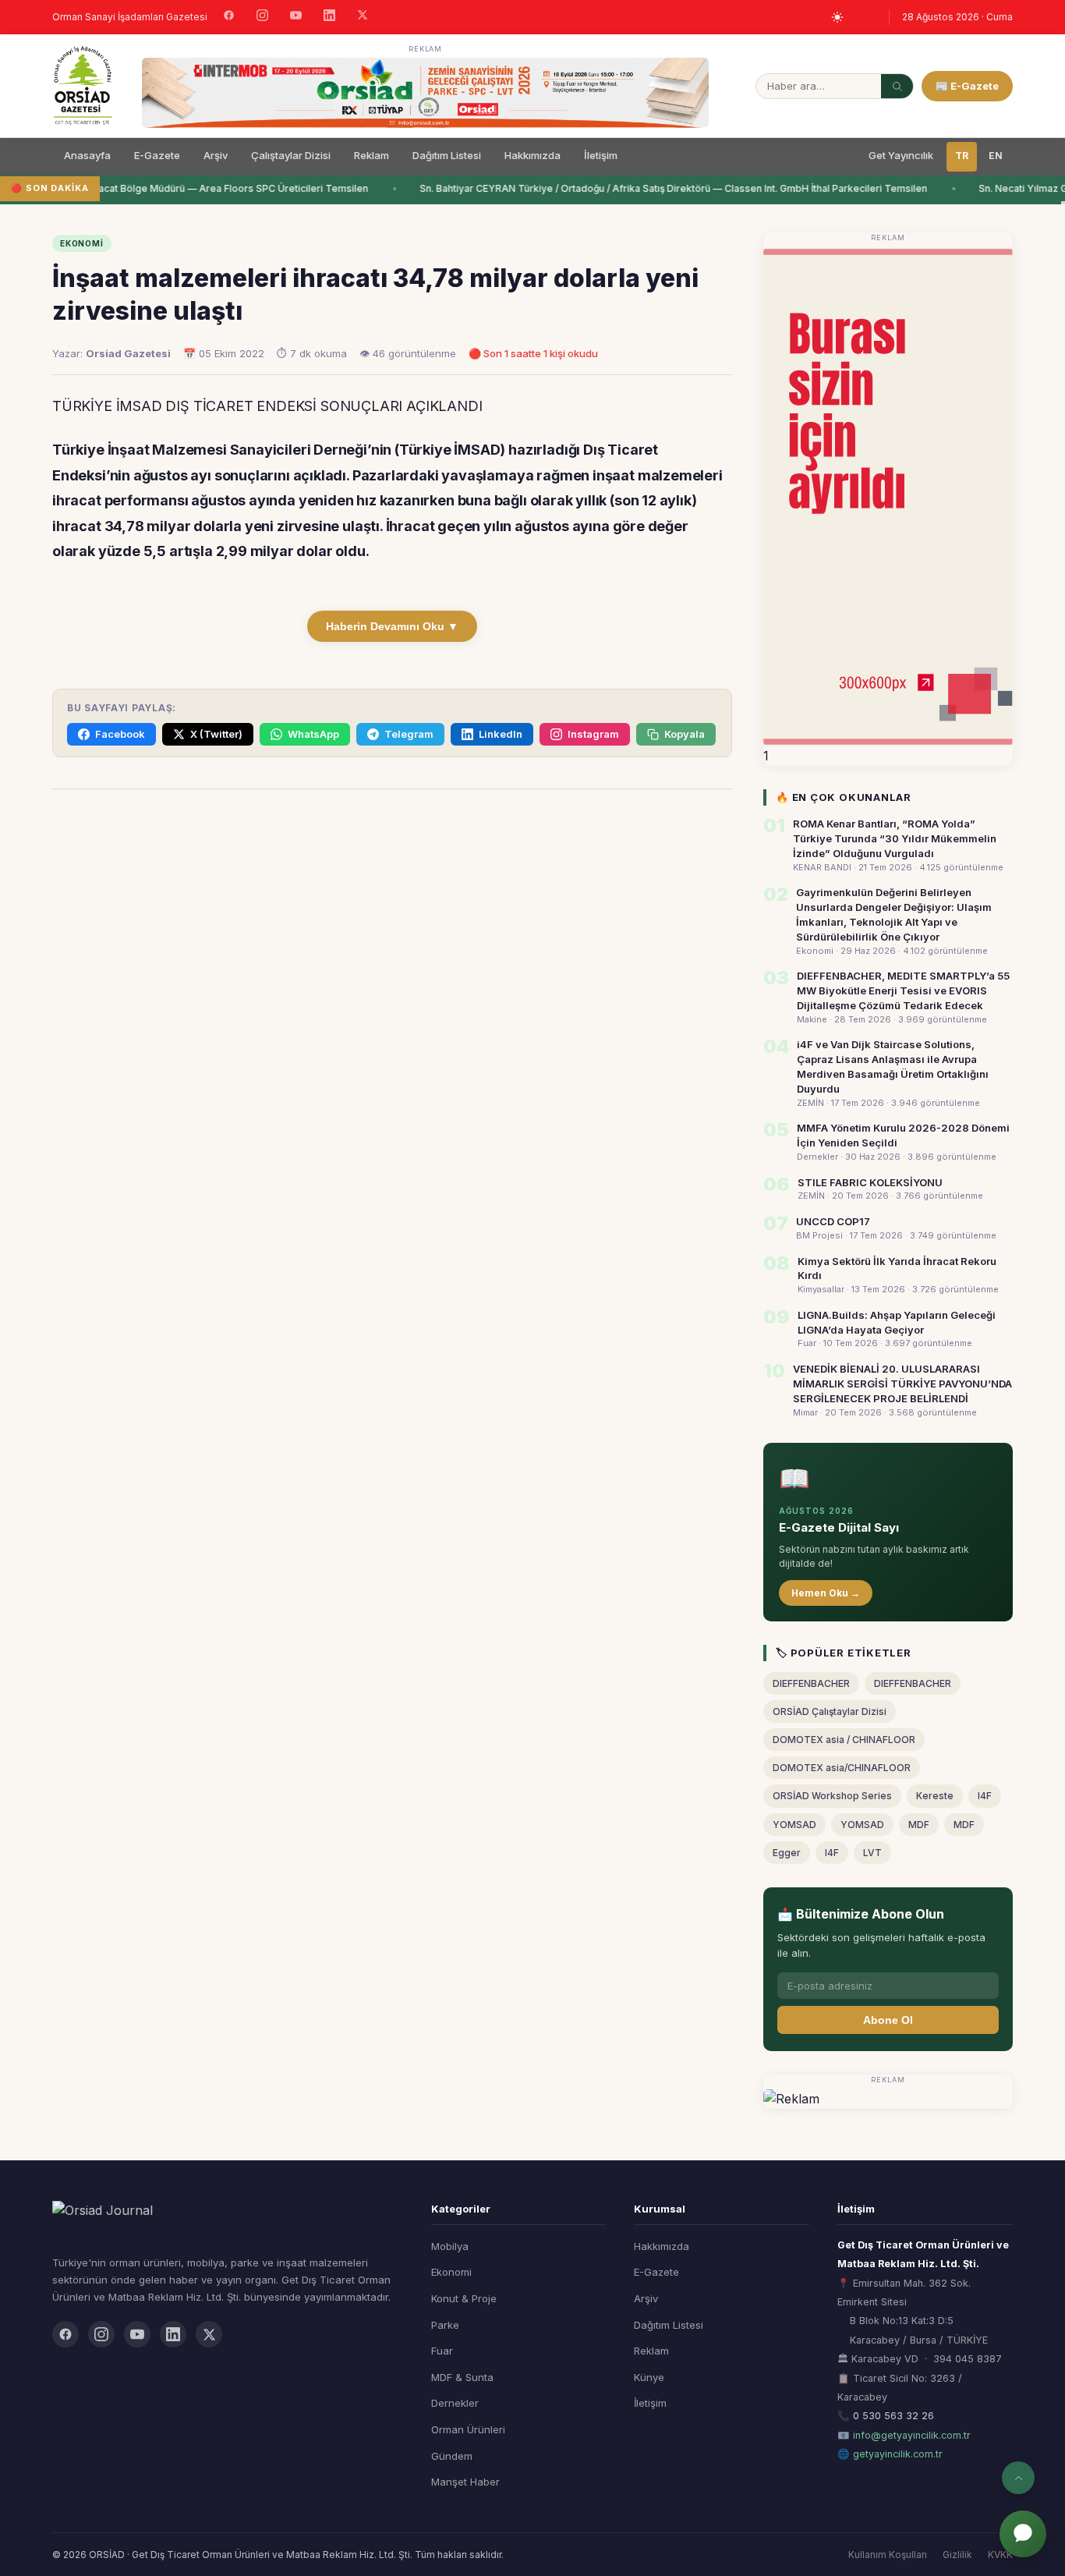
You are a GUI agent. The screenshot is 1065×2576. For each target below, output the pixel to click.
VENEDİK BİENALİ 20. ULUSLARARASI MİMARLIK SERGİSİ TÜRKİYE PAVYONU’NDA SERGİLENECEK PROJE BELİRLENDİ (902, 1384)
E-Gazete (157, 155)
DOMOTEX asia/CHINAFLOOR (842, 1768)
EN (996, 156)
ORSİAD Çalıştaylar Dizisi (830, 1711)
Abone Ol (888, 2020)
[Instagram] (262, 17)
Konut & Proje (464, 2298)
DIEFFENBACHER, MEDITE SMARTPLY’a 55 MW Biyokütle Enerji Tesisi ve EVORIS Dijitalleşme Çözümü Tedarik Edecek (903, 990)
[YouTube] (296, 17)
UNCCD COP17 (833, 1221)
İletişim (601, 155)
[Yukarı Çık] (1018, 2478)
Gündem (452, 2456)
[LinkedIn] (329, 17)
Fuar (442, 2351)
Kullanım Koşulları (888, 2555)
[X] (363, 17)
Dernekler (455, 2403)
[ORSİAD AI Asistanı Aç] (1023, 2534)
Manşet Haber (465, 2482)
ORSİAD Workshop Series (832, 1796)
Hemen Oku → (826, 1593)
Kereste (935, 1796)
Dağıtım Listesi (447, 155)
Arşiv (216, 155)
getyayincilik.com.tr (898, 2454)
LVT (872, 1853)
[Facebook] (229, 17)
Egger (787, 1853)
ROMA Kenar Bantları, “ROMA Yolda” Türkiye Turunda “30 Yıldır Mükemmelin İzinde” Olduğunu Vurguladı (895, 838)
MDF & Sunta (462, 2377)
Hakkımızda (532, 155)
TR (962, 156)
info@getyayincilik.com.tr (912, 2435)
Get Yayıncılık (901, 155)
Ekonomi (451, 2272)
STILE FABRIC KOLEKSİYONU (870, 1182)
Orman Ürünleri (468, 2429)
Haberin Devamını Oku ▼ (392, 626)
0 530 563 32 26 (893, 2416)
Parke (445, 2325)
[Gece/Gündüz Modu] (837, 17)
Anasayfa (87, 155)
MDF (919, 1825)
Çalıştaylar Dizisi (291, 155)
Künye (649, 2377)
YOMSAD (794, 1825)
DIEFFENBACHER (811, 1683)
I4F (985, 1796)
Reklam (372, 155)
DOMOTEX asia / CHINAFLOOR (844, 1740)
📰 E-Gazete (967, 86)
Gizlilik (957, 2555)
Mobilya (450, 2246)
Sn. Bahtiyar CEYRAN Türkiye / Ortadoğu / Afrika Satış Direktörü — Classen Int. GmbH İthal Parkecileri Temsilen (666, 188)
